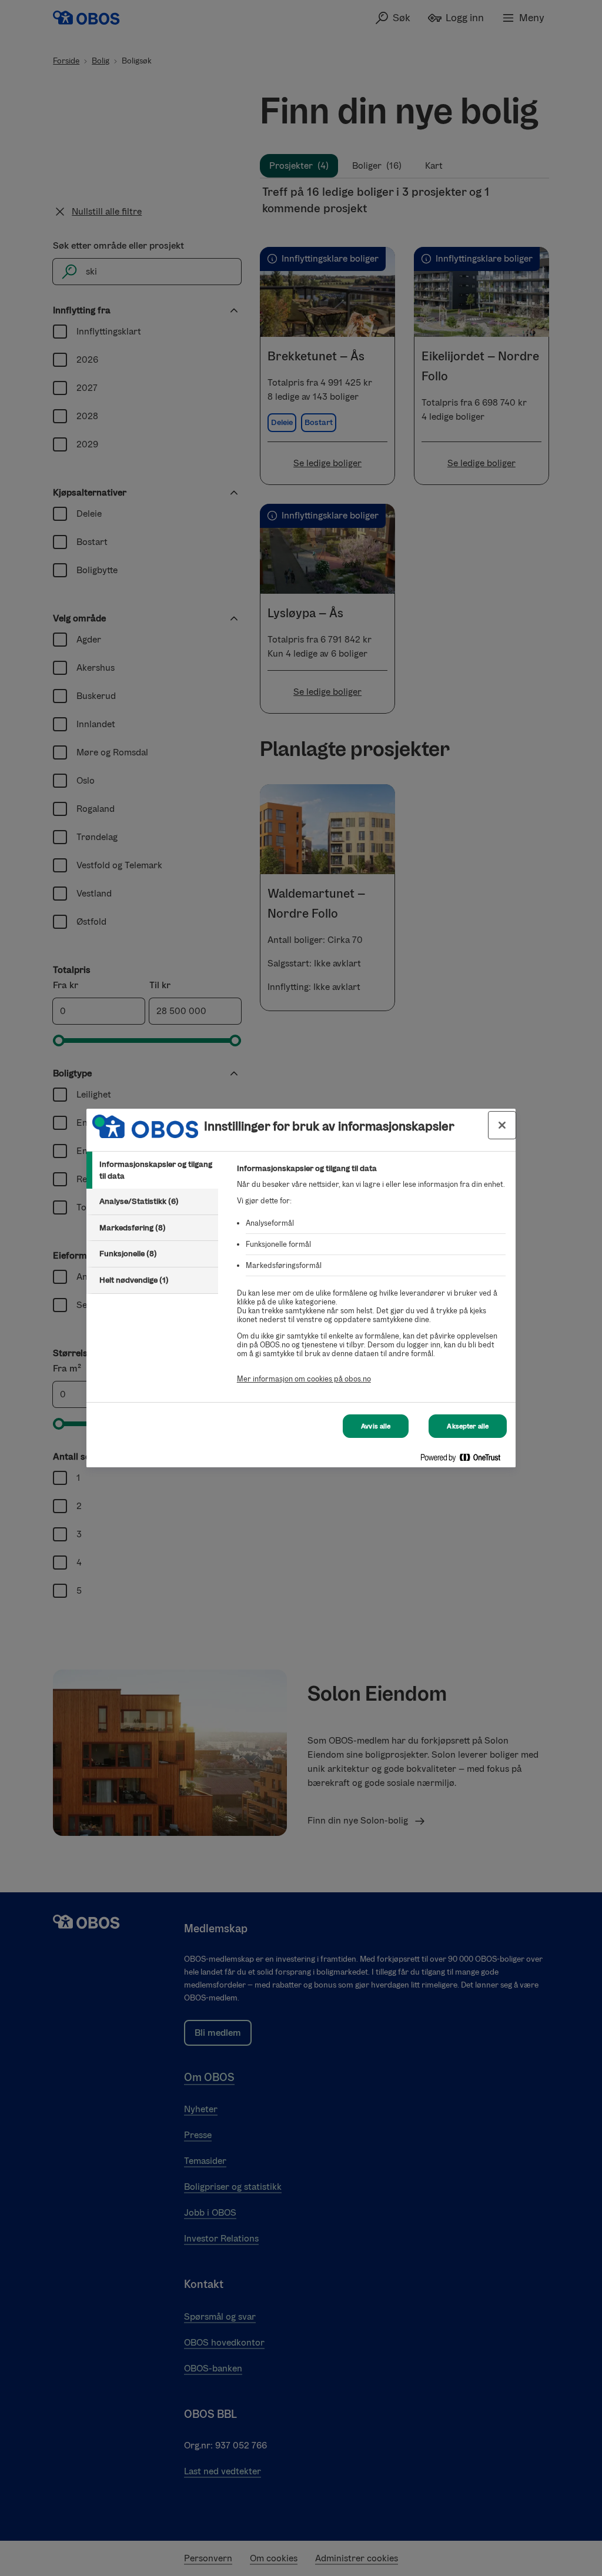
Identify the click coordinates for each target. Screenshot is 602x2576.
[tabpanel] (371, 1280)
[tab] (152, 1170)
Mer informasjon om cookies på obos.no (304, 1379)
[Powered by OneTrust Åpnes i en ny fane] (465, 1460)
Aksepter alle (468, 1426)
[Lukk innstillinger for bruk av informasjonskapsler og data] (502, 1125)
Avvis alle (376, 1426)
